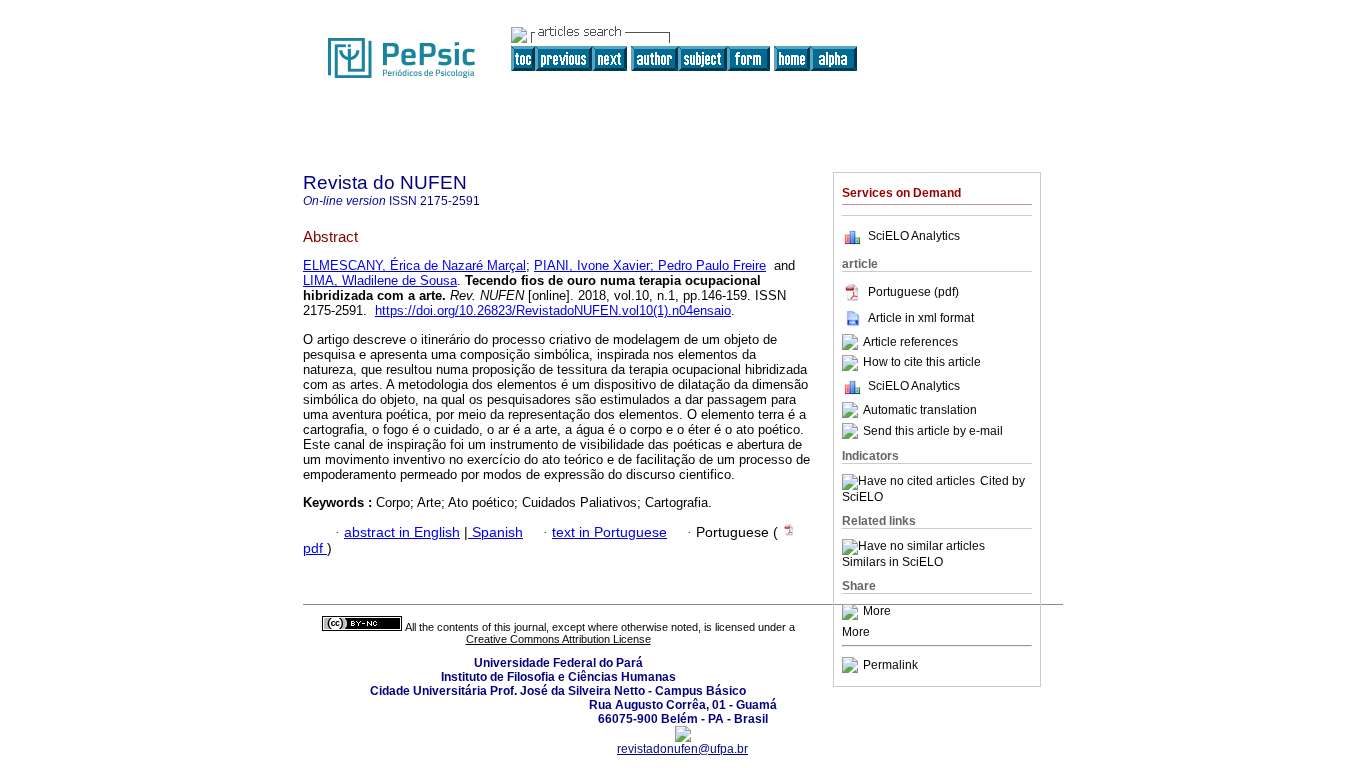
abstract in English (402, 532)
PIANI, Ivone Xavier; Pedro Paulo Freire (650, 265)
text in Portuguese (609, 532)
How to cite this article (922, 363)
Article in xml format (921, 318)
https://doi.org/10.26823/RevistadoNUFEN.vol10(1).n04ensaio (553, 310)
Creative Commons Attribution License (558, 639)
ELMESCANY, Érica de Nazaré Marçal (414, 265)
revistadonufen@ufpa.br (682, 749)
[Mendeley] (852, 612)
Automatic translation (920, 410)
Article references (910, 342)
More (877, 612)
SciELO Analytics (914, 236)
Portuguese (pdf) (913, 292)
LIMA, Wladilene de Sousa (380, 280)
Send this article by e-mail (933, 431)
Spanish (495, 532)
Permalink (890, 665)
